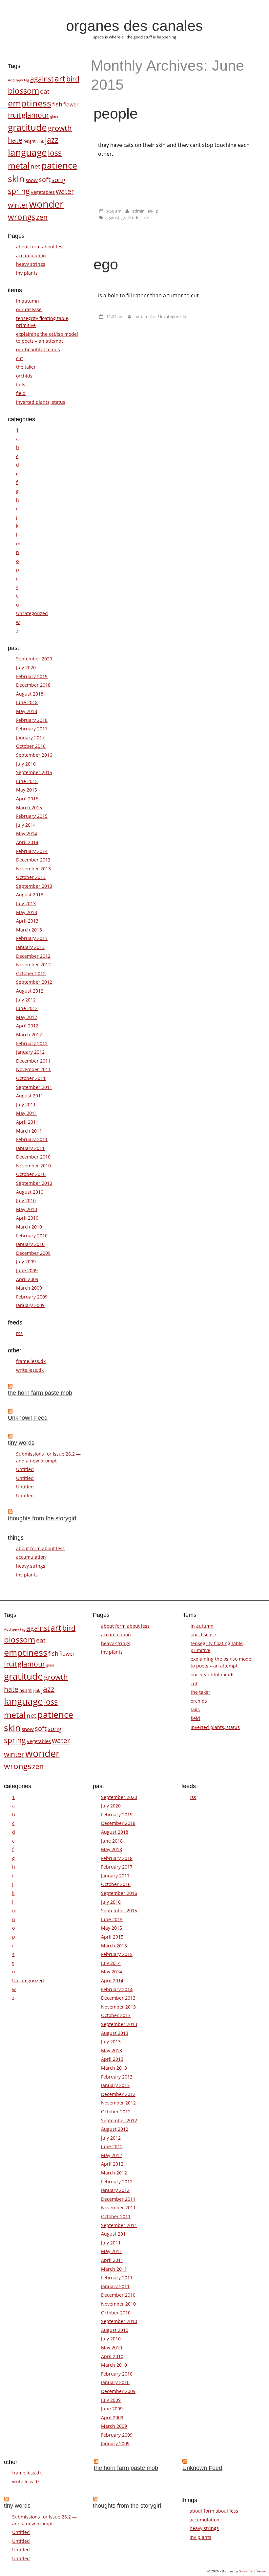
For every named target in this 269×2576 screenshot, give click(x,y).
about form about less (40, 247)
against (112, 218)
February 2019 (32, 676)
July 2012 (26, 1000)
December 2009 (33, 1253)
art (60, 78)
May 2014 (27, 833)
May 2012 (27, 1017)
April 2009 (27, 1279)
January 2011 (30, 1148)
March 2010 (29, 1227)
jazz (52, 140)
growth (60, 128)
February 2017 (32, 729)
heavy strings (31, 264)
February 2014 (32, 851)
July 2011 (26, 1104)
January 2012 (30, 1052)
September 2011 (34, 1087)
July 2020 (26, 667)
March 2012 (29, 1035)
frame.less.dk (31, 1361)
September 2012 (34, 982)
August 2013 (30, 895)
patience (59, 165)
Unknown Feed (28, 1418)
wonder (46, 204)
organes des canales (134, 26)
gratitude (130, 218)
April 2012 (27, 1026)
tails (21, 385)
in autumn (28, 301)
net (35, 166)
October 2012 (31, 973)
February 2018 (32, 720)
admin (138, 211)
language (27, 152)
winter (18, 205)
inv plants (27, 273)
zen (42, 217)
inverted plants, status (41, 402)
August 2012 (30, 991)
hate (15, 140)
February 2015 (32, 816)
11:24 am (115, 316)
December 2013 (33, 860)
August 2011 (30, 1096)
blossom (23, 91)
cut (20, 358)
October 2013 (31, 877)
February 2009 (32, 1297)
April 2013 (27, 921)
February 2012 (32, 1043)
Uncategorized (172, 316)
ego (106, 264)
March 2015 (29, 807)
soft (45, 179)
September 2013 (34, 886)
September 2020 (34, 659)
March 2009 (29, 1288)
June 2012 (27, 1008)
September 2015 (34, 772)
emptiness (30, 103)
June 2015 (27, 781)
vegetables (43, 192)
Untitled (25, 1469)
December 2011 (33, 1061)
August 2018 (30, 694)
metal (19, 165)
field (21, 393)
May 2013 (27, 912)
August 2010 (30, 1192)
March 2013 (29, 930)
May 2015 (27, 790)
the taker (26, 367)
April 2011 (27, 1122)
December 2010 (33, 1157)
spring (19, 191)
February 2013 (32, 938)
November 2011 (33, 1069)
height (30, 141)
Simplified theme (252, 2571)
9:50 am (114, 211)
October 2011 (31, 1078)
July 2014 (26, 825)
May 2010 (27, 1209)
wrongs (21, 217)
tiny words (21, 1443)
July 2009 (26, 1262)
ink (41, 141)
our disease (29, 309)
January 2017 (30, 737)
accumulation (31, 255)
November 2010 (33, 1166)
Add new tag (19, 80)
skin (145, 218)
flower (71, 104)
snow (32, 180)
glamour (35, 115)
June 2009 (27, 1270)
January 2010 (30, 1244)
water (65, 191)
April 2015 (27, 799)
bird (73, 79)
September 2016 (34, 755)
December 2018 (33, 685)
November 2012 (33, 965)
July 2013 (26, 903)
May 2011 (27, 1113)
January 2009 (30, 1305)
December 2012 (33, 956)
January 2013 (30, 947)
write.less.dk (30, 1370)
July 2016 (26, 764)
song (58, 180)
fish (57, 104)
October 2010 (31, 1174)
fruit (14, 115)
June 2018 (27, 702)
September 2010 (34, 1183)
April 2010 (27, 1218)
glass (54, 116)
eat (45, 91)
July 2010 (26, 1200)
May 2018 (27, 711)
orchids (24, 376)
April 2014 (27, 842)
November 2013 (33, 869)
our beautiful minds (38, 349)
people (116, 113)
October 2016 (31, 746)
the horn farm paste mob (40, 1393)
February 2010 (32, 1236)
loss (55, 153)
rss (19, 1333)
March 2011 (29, 1131)
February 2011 (32, 1139)
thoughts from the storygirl (42, 1518)
